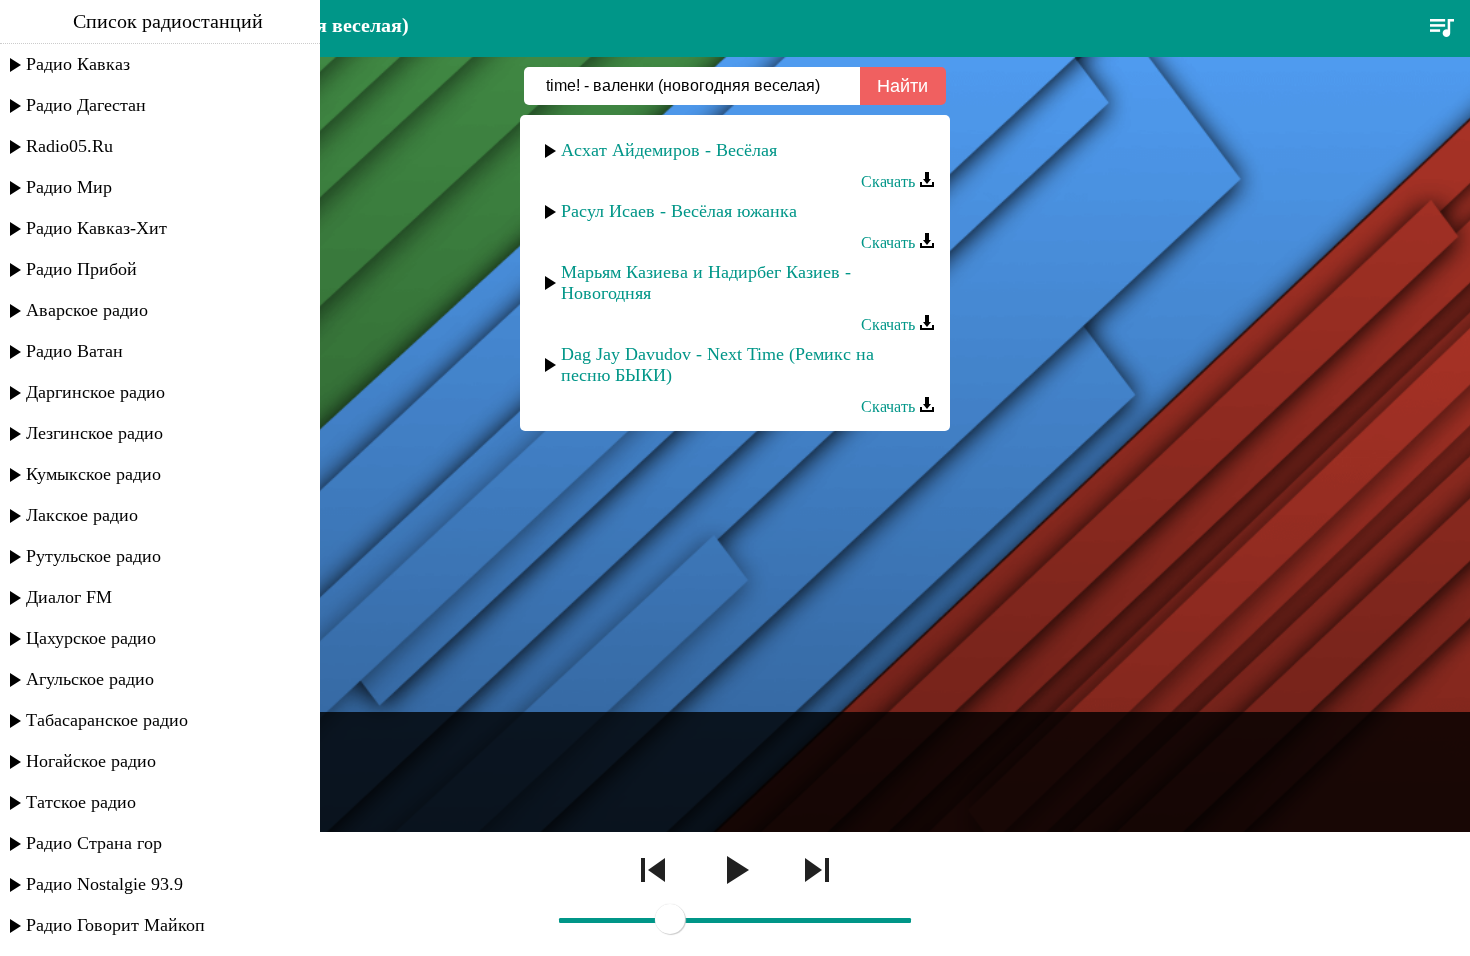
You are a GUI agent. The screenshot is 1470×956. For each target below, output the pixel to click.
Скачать (890, 181)
